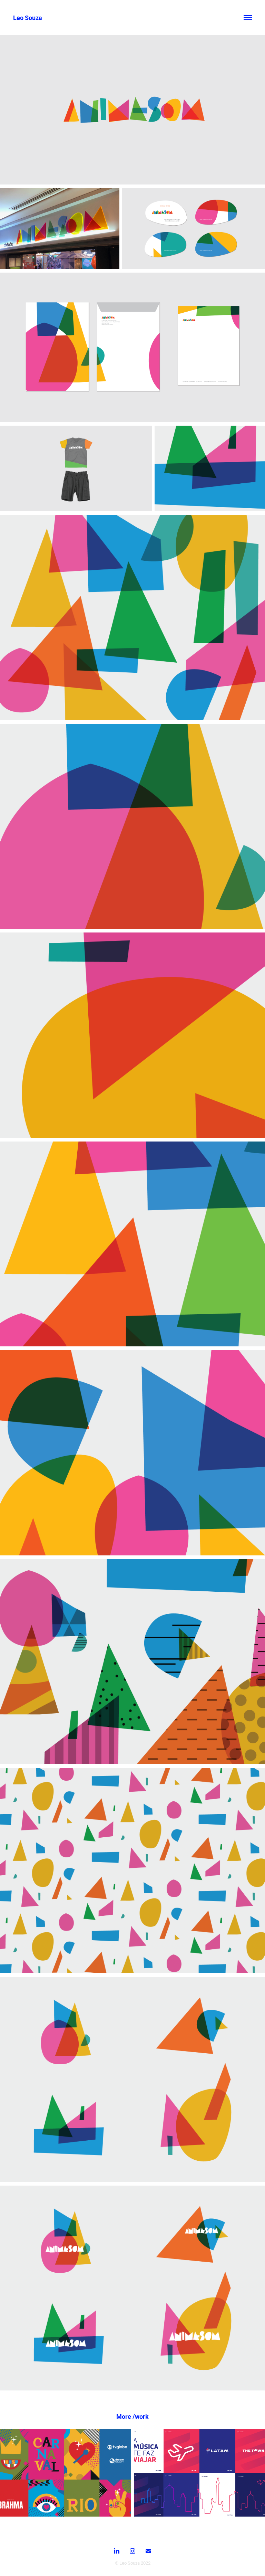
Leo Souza (28, 18)
